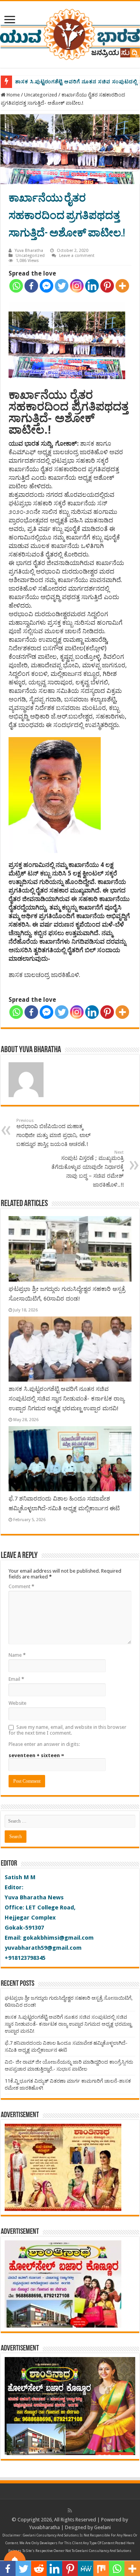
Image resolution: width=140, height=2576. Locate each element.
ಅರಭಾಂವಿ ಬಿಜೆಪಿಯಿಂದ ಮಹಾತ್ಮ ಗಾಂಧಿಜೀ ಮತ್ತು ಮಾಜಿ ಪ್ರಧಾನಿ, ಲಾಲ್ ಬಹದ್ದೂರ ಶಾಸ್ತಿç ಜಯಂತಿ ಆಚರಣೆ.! (53, 1133)
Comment (21, 1586)
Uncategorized (41, 95)
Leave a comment (77, 256)
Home (13, 95)
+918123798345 (25, 1958)
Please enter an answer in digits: (44, 1744)
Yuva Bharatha (29, 251)
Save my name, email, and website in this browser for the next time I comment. (67, 1730)
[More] (122, 286)
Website (17, 1703)
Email (16, 1679)
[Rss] (70, 2511)
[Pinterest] (107, 286)
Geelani (102, 2527)
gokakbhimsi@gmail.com (58, 1938)
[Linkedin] (92, 286)
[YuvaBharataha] (70, 33)
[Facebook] (31, 286)
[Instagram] (77, 286)
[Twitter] (62, 286)
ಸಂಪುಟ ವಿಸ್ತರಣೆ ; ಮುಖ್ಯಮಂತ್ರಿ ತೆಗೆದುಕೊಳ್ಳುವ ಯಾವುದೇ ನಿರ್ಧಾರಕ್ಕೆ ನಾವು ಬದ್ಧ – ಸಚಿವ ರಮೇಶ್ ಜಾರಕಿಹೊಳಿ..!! (87, 1169)
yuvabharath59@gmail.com (43, 1948)
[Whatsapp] (16, 286)
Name (17, 1655)
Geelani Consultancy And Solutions (51, 2535)
